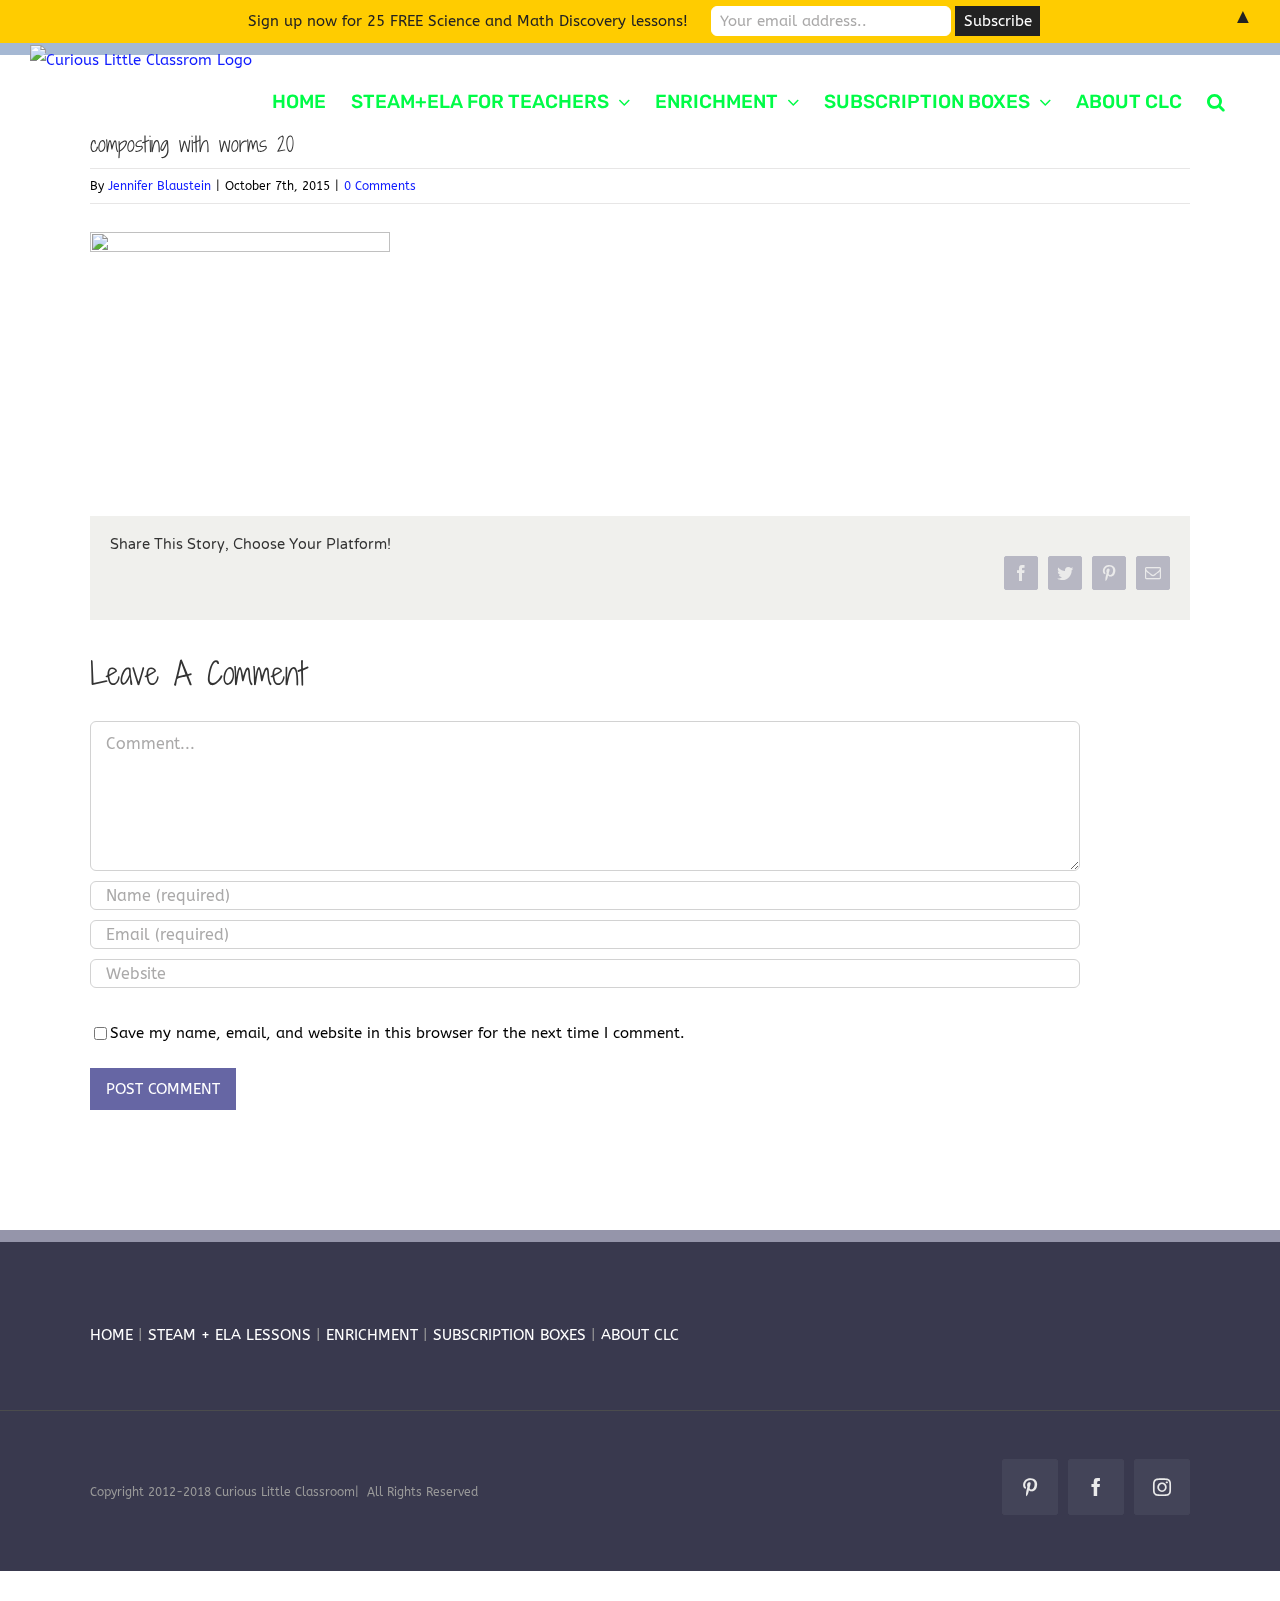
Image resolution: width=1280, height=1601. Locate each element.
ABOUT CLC (640, 1335)
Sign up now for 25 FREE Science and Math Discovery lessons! (468, 21)
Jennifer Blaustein (159, 186)
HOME (111, 1335)
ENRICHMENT (372, 1335)
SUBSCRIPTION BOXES (509, 1335)
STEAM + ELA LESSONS (232, 1335)
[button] (1216, 100)
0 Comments (380, 186)
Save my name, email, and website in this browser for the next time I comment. (397, 1033)
